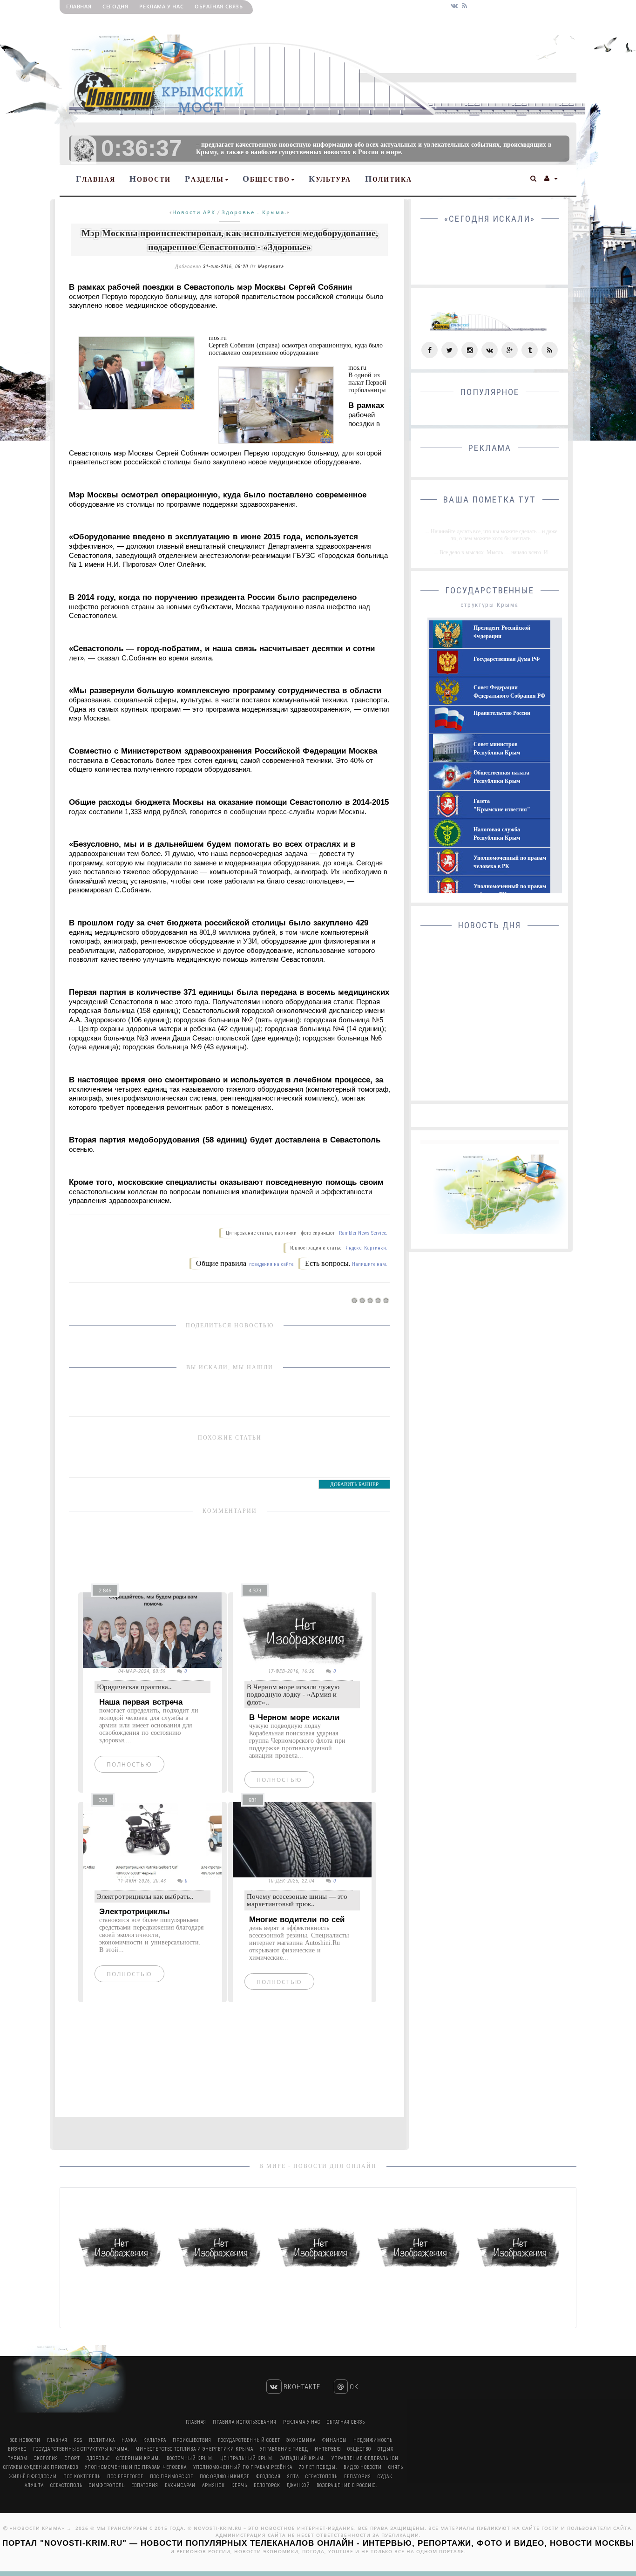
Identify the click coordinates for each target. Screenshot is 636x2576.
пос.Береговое (125, 2477)
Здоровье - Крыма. (254, 212)
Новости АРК (194, 212)
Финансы (335, 2440)
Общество (266, 179)
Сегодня (115, 6)
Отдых (386, 2449)
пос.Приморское (172, 2477)
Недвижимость (373, 2440)
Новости (150, 179)
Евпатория (358, 2477)
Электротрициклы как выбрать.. (145, 1896)
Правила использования (245, 2422)
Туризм (18, 2458)
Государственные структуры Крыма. (81, 2449)
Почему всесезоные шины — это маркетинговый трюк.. (297, 1900)
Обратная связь (219, 6)
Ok (353, 2387)
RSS (78, 2440)
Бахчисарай (180, 2485)
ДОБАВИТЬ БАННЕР (354, 1484)
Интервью (328, 2449)
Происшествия (192, 2440)
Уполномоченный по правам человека (136, 2467)
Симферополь (107, 2485)
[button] (534, 177)
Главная (79, 6)
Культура (330, 179)
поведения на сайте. (271, 1264)
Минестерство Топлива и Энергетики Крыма (194, 2449)
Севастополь (321, 2477)
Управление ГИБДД (284, 2449)
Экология (46, 2458)
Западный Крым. (303, 2458)
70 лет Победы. (318, 2467)
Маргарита (271, 267)
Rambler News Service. (363, 1233)
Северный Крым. (138, 2458)
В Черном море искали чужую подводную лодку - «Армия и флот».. (293, 1695)
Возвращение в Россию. (347, 2485)
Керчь (239, 2485)
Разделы (204, 179)
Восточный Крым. (190, 2458)
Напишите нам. (370, 1264)
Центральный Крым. (247, 2458)
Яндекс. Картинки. (366, 1248)
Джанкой (298, 2485)
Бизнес (17, 2449)
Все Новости (25, 2440)
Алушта (34, 2485)
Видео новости (363, 2467)
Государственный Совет (250, 2440)
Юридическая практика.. (134, 1687)
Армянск (213, 2485)
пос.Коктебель (82, 2477)
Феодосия (268, 2477)
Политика (389, 179)
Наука (129, 2440)
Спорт (72, 2458)
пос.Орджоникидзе (225, 2477)
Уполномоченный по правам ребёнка (243, 2467)
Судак (385, 2477)
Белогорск (267, 2485)
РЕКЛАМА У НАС (161, 6)
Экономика (301, 2440)
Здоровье (98, 2458)
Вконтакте (301, 2387)
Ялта (293, 2477)
